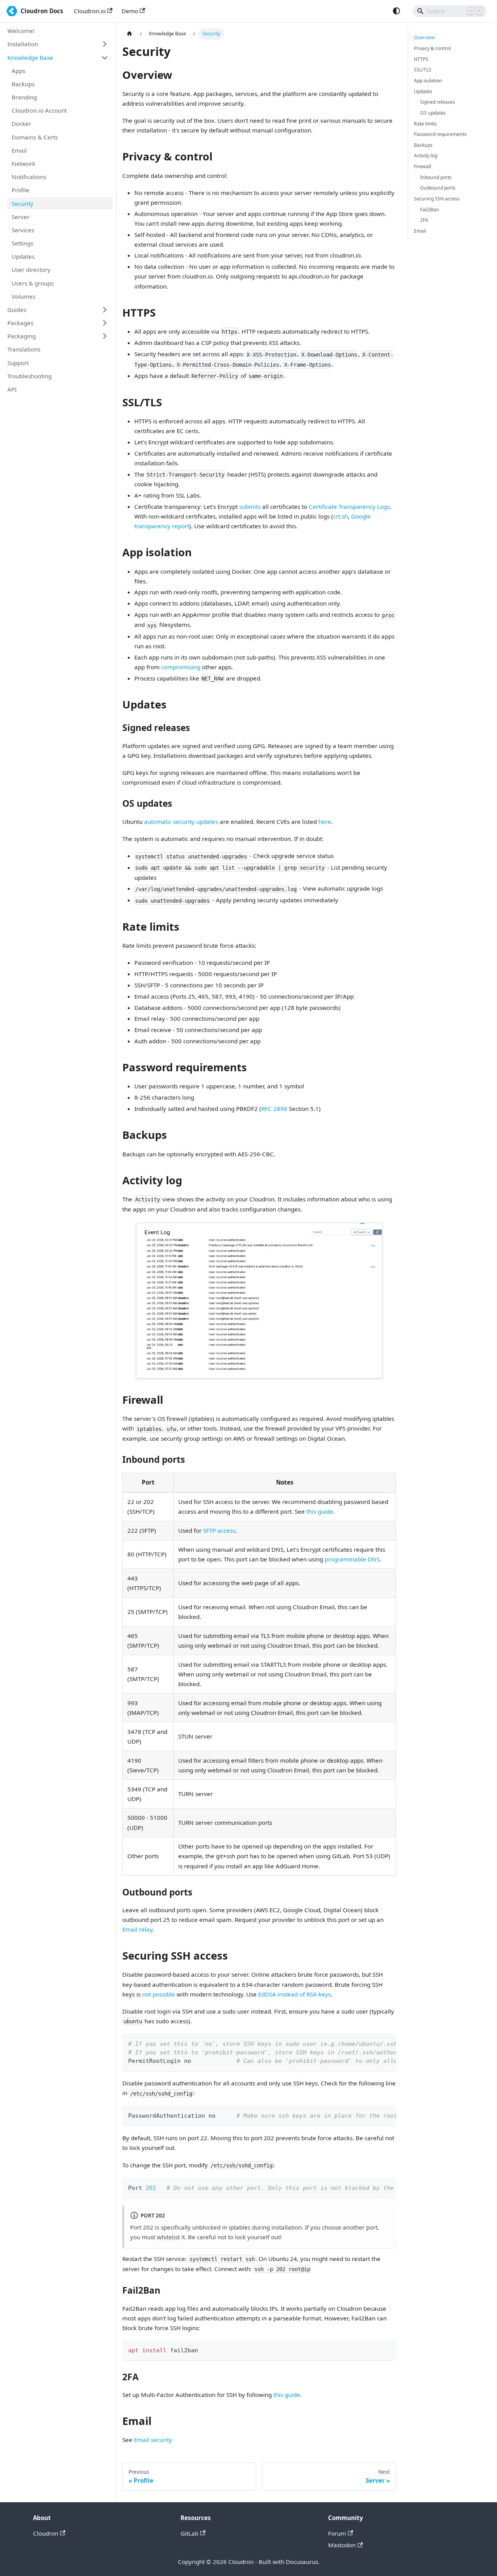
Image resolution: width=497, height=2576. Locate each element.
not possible (159, 1994)
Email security (153, 2440)
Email (420, 231)
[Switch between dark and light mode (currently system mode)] (396, 11)
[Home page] (129, 34)
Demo (130, 11)
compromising (181, 667)
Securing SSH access (437, 199)
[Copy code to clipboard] (387, 2043)
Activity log (426, 156)
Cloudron (46, 2533)
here (325, 822)
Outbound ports (438, 188)
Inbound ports (436, 177)
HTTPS (421, 59)
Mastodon (342, 2545)
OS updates (433, 113)
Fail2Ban (430, 210)
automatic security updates (181, 822)
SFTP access (219, 1530)
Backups (423, 145)
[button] (58, 44)
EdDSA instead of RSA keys (295, 1994)
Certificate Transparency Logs (349, 506)
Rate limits (425, 124)
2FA (424, 220)
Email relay (137, 1929)
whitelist (168, 2237)
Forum (337, 2533)
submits (250, 506)
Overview (424, 37)
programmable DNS (352, 1559)
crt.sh (341, 516)
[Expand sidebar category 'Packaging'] (104, 336)
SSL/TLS (423, 70)
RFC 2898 (274, 1109)
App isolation (428, 81)
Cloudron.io (90, 11)
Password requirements (440, 134)
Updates (423, 91)
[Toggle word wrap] (374, 2043)
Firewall (422, 166)
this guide (320, 1511)
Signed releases (438, 102)
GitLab (189, 2533)
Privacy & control (432, 48)
